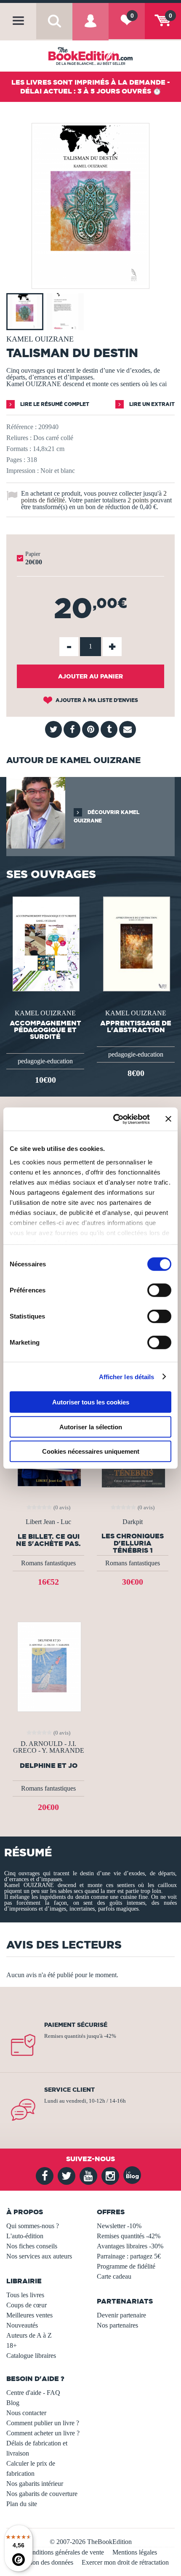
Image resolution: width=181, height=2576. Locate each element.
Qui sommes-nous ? (33, 2226)
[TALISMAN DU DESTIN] (90, 283)
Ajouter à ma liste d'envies (96, 700)
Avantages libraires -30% (130, 2246)
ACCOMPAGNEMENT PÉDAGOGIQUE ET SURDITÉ (45, 1030)
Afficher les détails (127, 1376)
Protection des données (43, 2562)
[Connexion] (90, 28)
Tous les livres (25, 2295)
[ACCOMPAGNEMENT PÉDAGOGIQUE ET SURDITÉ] (45, 943)
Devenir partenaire (121, 2315)
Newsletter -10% (119, 2226)
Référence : (21, 427)
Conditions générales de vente (64, 2552)
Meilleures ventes (29, 2315)
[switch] (159, 1290)
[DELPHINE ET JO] (48, 1666)
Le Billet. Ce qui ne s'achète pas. (48, 1540)
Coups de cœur (27, 2305)
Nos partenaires (117, 2325)
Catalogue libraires (31, 2356)
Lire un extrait (151, 404)
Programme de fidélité (126, 2266)
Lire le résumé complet (54, 404)
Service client (69, 2090)
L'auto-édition (25, 2236)
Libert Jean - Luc (48, 1522)
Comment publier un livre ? (43, 2423)
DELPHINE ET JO (49, 1766)
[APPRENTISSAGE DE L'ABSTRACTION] (136, 943)
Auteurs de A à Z (29, 2335)
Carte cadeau (114, 2276)
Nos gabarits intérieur (35, 2484)
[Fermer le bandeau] (168, 1119)
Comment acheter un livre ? (43, 2433)
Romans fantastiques (48, 1563)
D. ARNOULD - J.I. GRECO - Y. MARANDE (49, 1747)
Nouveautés (22, 2325)
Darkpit (133, 1522)
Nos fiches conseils (32, 2246)
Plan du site (22, 2504)
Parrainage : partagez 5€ (129, 2256)
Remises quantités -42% (129, 2236)
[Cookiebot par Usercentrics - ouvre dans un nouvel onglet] (114, 1119)
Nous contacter (26, 2413)
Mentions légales (135, 2552)
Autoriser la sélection (91, 1427)
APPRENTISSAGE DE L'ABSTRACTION (136, 1026)
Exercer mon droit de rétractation (125, 2562)
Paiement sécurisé (76, 2025)
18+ (12, 2345)
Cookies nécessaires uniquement (91, 1451)
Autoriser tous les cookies (91, 1402)
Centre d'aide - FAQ (33, 2393)
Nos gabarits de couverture (42, 2494)
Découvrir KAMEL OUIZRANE (106, 816)
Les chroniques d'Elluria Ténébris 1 (133, 1543)
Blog (13, 2403)
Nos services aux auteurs (39, 2256)
